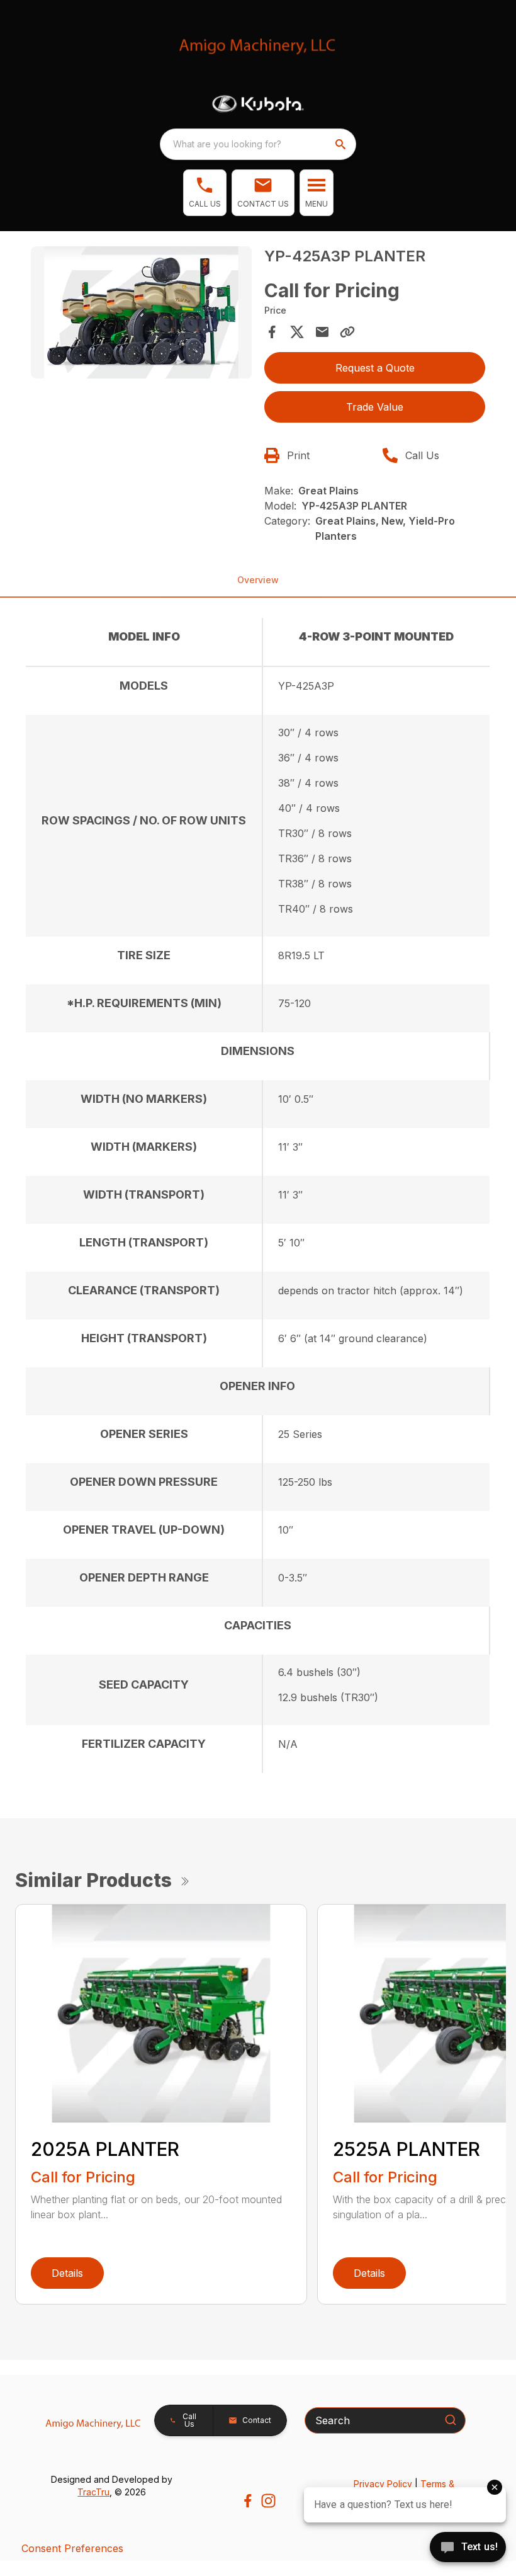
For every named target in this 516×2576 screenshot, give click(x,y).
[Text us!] (468, 2548)
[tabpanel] (141, 315)
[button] (205, 193)
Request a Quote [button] (375, 368)
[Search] (451, 2420)
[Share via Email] (322, 332)
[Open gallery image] (141, 313)
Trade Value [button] (375, 407)
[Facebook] (248, 2501)
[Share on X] (297, 332)
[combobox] (258, 144)
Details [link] (67, 2273)
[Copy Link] (347, 332)
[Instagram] (268, 2501)
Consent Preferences (72, 2548)
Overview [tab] (258, 580)
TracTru (93, 2492)
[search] (342, 144)
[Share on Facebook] (272, 332)
